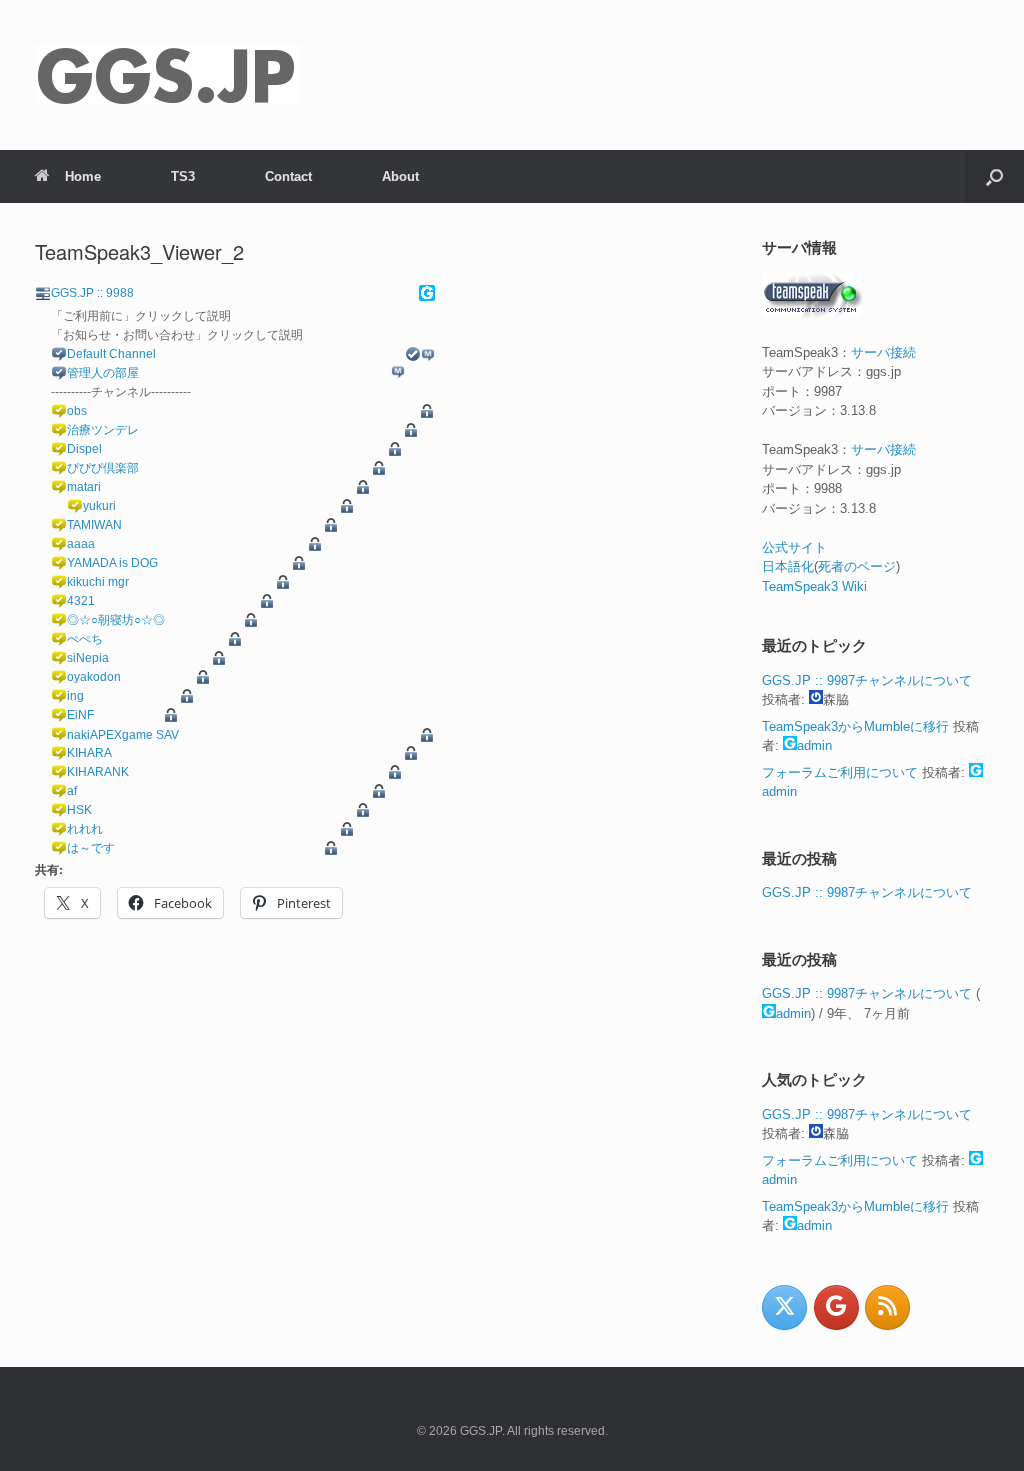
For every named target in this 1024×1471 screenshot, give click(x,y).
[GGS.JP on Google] (836, 1307)
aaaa (81, 544)
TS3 (183, 176)
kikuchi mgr (98, 582)
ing (75, 696)
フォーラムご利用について (840, 772)
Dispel (84, 449)
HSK (79, 810)
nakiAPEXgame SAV (123, 735)
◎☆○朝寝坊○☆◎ (116, 620)
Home (83, 176)
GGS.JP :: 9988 (92, 293)
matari (84, 487)
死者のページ (857, 566)
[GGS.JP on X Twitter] (784, 1307)
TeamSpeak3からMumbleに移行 (855, 726)
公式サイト (794, 547)
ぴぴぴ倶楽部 (103, 468)
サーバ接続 (883, 352)
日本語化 (788, 566)
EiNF (80, 715)
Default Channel (111, 354)
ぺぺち (85, 639)
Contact (288, 176)
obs (77, 411)
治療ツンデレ (103, 430)
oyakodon (94, 677)
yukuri (99, 506)
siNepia (88, 658)
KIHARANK (98, 772)
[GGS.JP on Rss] (887, 1307)
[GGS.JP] (167, 75)
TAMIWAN (94, 525)
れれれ (85, 829)
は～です (91, 848)
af (72, 791)
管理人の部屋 (103, 373)
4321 (81, 601)
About (400, 176)
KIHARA (89, 753)
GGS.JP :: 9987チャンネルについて (867, 680)
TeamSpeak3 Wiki (814, 586)
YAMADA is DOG (112, 563)
